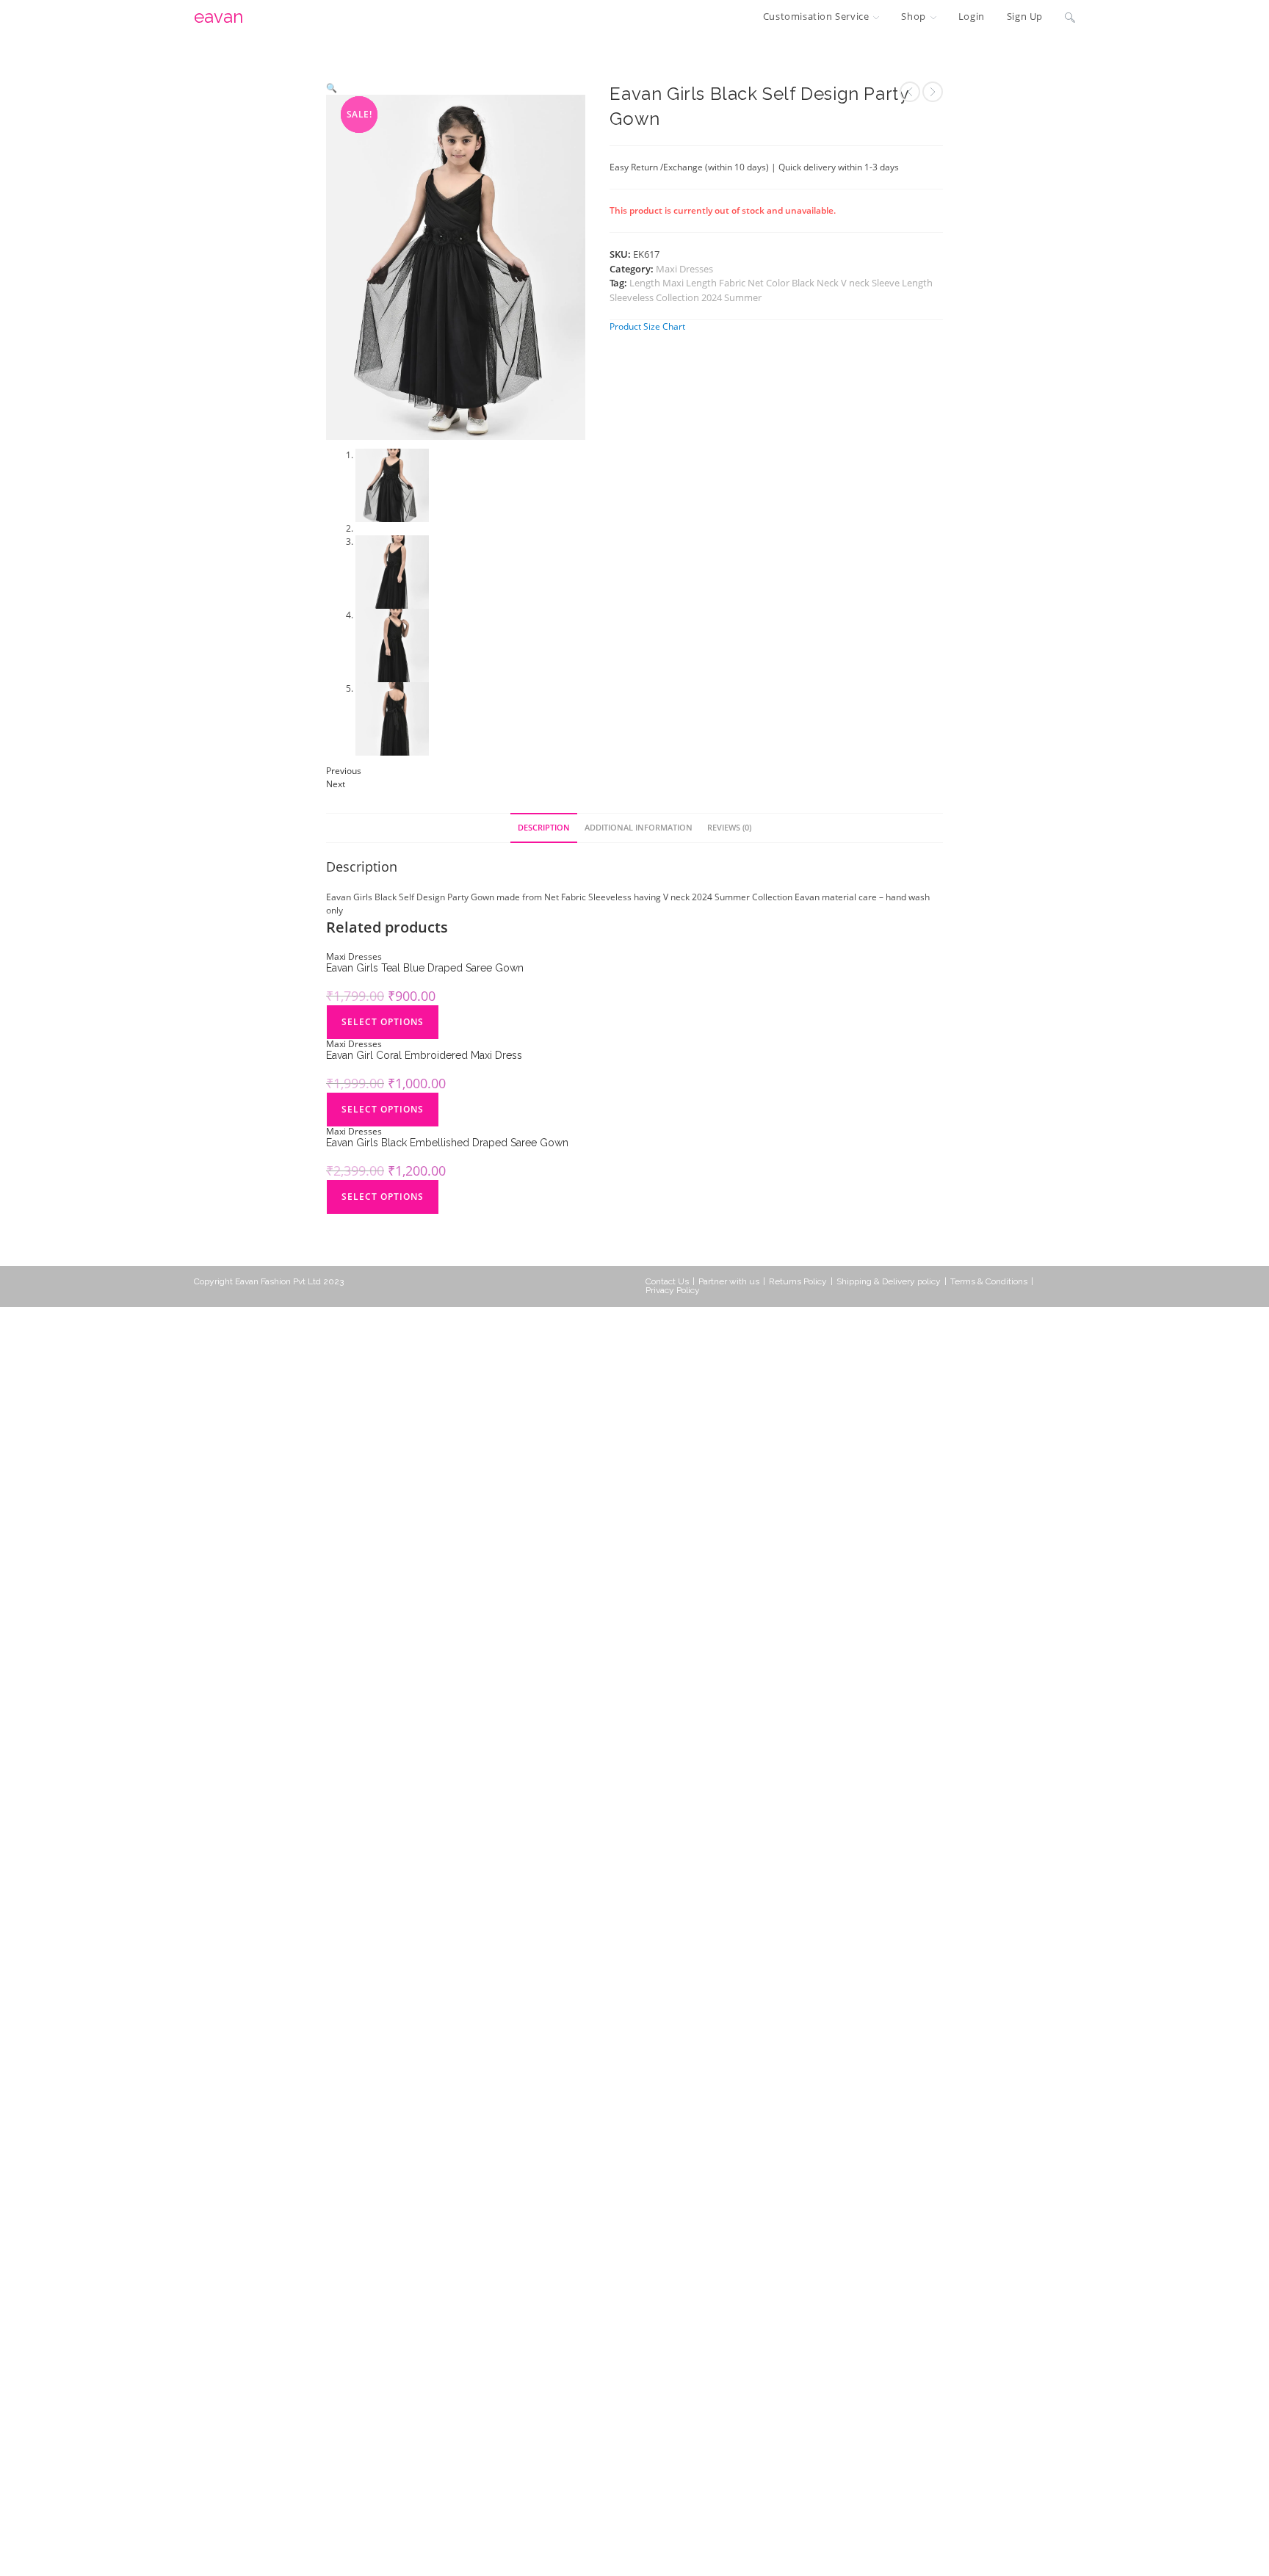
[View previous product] (910, 92)
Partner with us (729, 1342)
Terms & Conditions (989, 1342)
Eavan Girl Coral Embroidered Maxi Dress (424, 1115)
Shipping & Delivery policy (889, 1342)
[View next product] (933, 92)
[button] (332, 88)
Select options (383, 1082)
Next (336, 844)
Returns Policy (798, 1342)
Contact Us (667, 1342)
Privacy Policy (673, 1350)
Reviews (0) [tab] (729, 887)
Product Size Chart (647, 326)
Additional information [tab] (639, 887)
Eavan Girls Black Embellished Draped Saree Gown (447, 1203)
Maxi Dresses (684, 269)
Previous (344, 831)
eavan (218, 17)
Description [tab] (544, 887)
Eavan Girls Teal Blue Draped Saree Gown (425, 1028)
